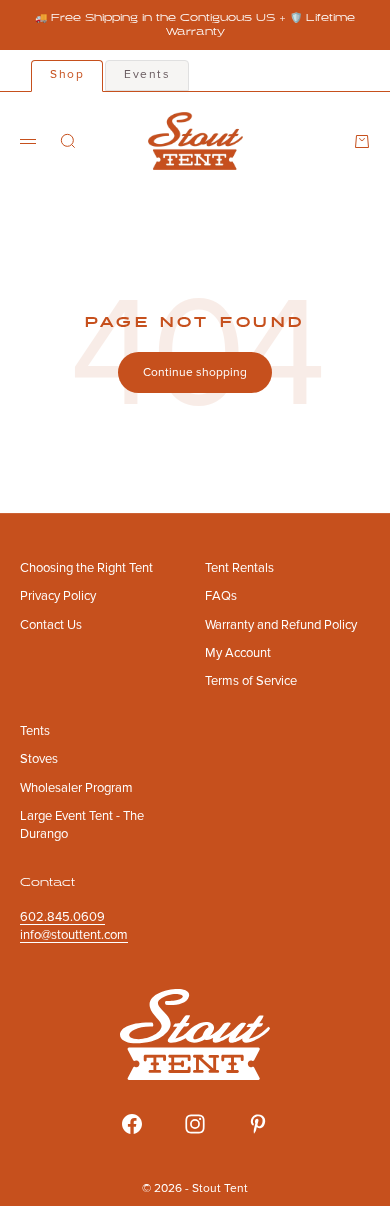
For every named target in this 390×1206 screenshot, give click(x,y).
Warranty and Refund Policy (281, 625)
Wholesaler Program (76, 788)
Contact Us (51, 625)
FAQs (221, 596)
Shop (67, 74)
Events (147, 74)
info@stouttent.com (74, 935)
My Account (238, 653)
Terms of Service (251, 681)
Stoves (39, 759)
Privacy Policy (58, 596)
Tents (35, 731)
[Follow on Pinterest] (258, 1124)
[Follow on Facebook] (132, 1124)
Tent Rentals (239, 568)
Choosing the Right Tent (86, 568)
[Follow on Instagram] (195, 1124)
